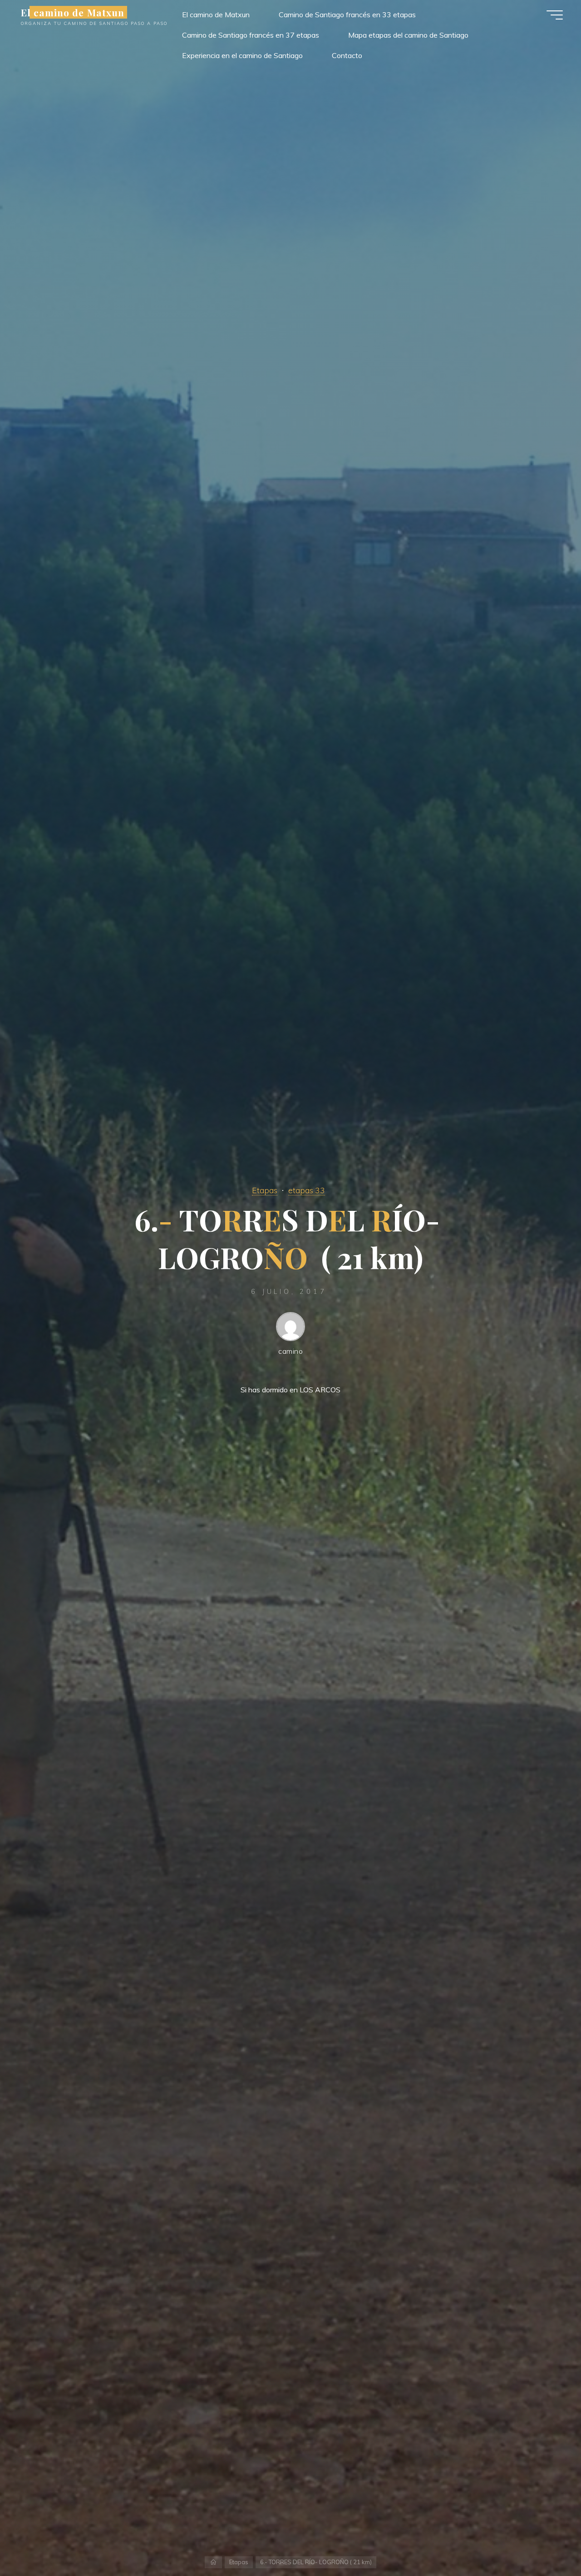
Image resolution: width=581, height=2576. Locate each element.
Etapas (265, 1190)
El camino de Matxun (73, 12)
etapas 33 (307, 1190)
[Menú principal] (555, 15)
